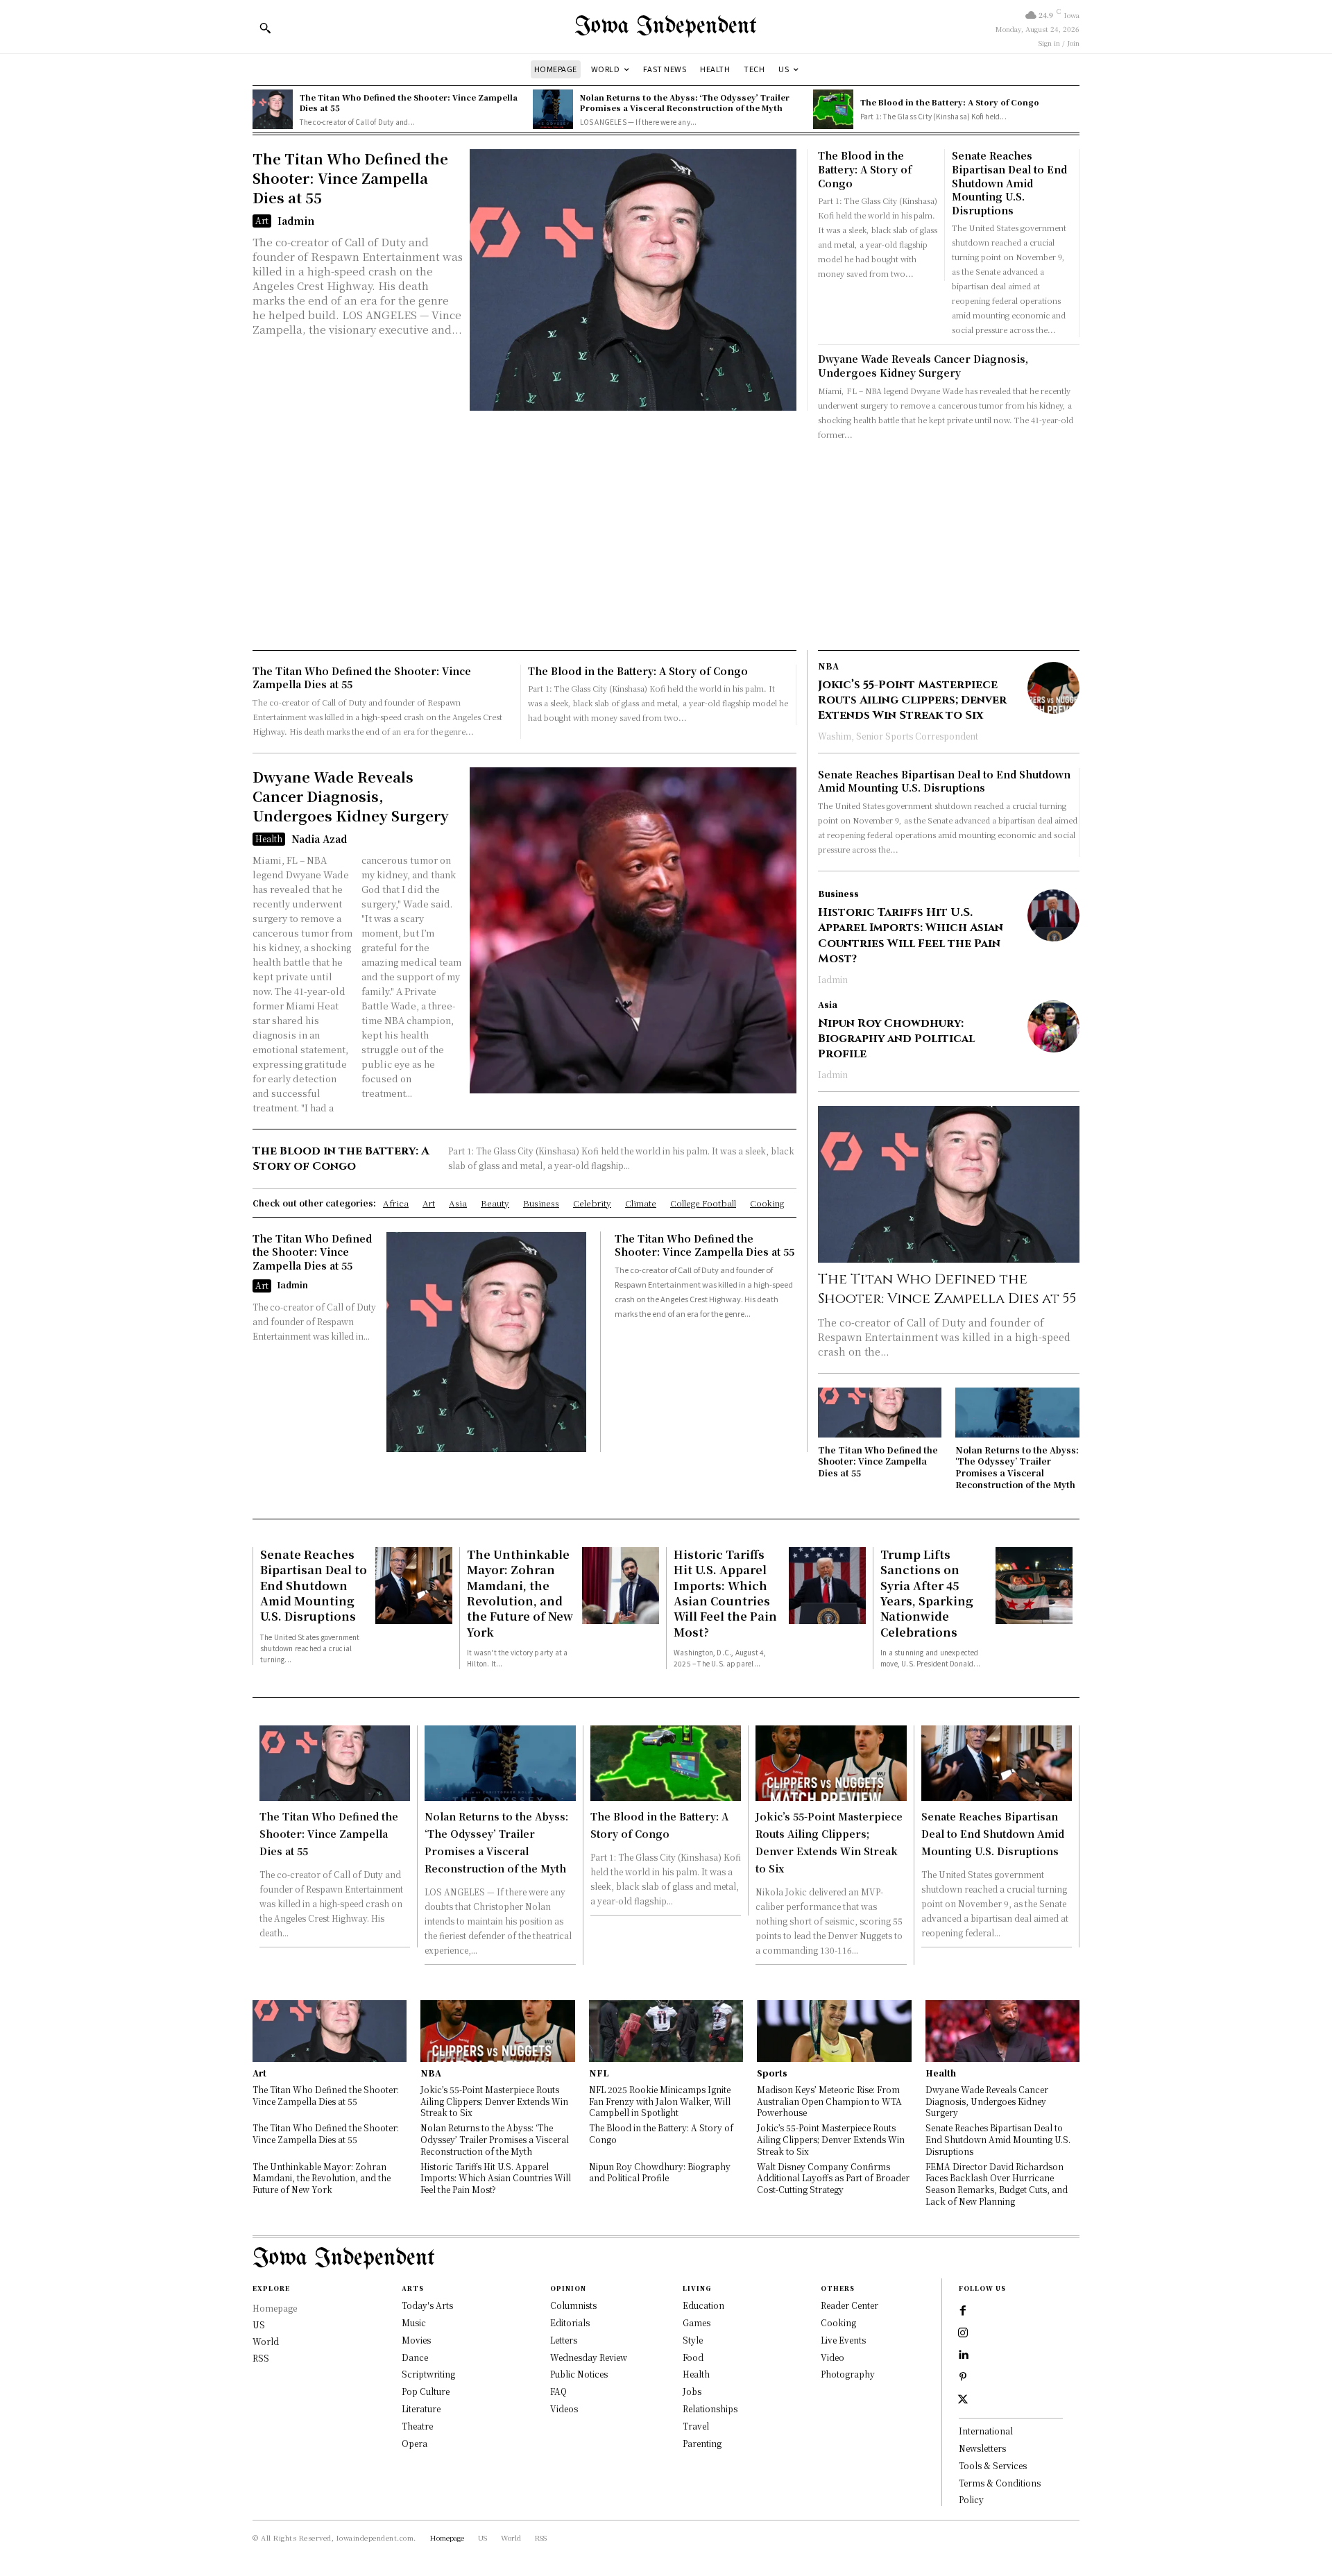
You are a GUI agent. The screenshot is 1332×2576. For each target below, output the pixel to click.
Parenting (702, 2443)
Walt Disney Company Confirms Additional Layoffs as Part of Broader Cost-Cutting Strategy (833, 2178)
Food (693, 2357)
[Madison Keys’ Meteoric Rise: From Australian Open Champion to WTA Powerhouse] (834, 2031)
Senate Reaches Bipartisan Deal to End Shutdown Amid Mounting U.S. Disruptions (1009, 182)
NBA (828, 666)
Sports (772, 2073)
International (986, 2431)
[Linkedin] (963, 2355)
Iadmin (296, 221)
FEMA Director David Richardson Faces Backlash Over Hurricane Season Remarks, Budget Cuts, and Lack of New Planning (997, 2184)
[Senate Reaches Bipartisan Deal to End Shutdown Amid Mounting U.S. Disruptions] (414, 1586)
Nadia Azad (319, 839)
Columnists (573, 2305)
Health (269, 838)
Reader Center (849, 2305)
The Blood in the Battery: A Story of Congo (950, 102)
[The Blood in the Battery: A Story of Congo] (833, 110)
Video (832, 2357)
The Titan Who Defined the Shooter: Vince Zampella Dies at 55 (409, 102)
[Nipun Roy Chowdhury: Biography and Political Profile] (1053, 1026)
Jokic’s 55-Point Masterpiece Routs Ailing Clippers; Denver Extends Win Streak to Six (912, 700)
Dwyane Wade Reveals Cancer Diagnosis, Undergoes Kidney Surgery (923, 366)
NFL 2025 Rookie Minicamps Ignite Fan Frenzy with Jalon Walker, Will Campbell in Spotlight (660, 2101)
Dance (415, 2357)
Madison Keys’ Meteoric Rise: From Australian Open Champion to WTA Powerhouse (829, 2101)
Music (414, 2322)
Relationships (710, 2408)
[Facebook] (963, 2311)
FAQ (558, 2391)
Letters (564, 2340)
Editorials (570, 2322)
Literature (421, 2408)
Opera (415, 2443)
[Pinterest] (963, 2378)
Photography (848, 2374)
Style (693, 2340)
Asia (828, 1005)
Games (697, 2322)
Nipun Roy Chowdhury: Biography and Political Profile (896, 1039)
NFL (599, 2073)
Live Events (843, 2340)
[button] (265, 28)
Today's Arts (427, 2305)
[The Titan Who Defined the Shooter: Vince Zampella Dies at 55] (273, 110)
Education (703, 2305)
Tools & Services (993, 2465)
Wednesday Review (589, 2357)
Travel (696, 2426)
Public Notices (579, 2374)
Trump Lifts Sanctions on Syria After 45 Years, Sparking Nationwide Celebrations (927, 1593)
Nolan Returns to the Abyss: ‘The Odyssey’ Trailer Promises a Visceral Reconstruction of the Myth (685, 102)
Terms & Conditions (1000, 2483)
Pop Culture (426, 2391)
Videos (564, 2408)
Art (262, 220)
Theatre (417, 2426)
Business (838, 894)
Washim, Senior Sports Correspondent (898, 736)
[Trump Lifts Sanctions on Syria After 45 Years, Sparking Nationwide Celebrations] (1034, 1586)
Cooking (838, 2322)
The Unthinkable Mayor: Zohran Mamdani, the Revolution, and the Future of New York (520, 1593)
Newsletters (982, 2448)
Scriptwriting (428, 2374)
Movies (416, 2340)
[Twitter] (963, 2400)
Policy (971, 2499)
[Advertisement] (666, 546)
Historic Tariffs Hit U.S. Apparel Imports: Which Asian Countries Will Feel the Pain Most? (911, 936)
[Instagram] (963, 2333)
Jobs (692, 2391)
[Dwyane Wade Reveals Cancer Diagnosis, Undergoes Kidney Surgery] (633, 930)
